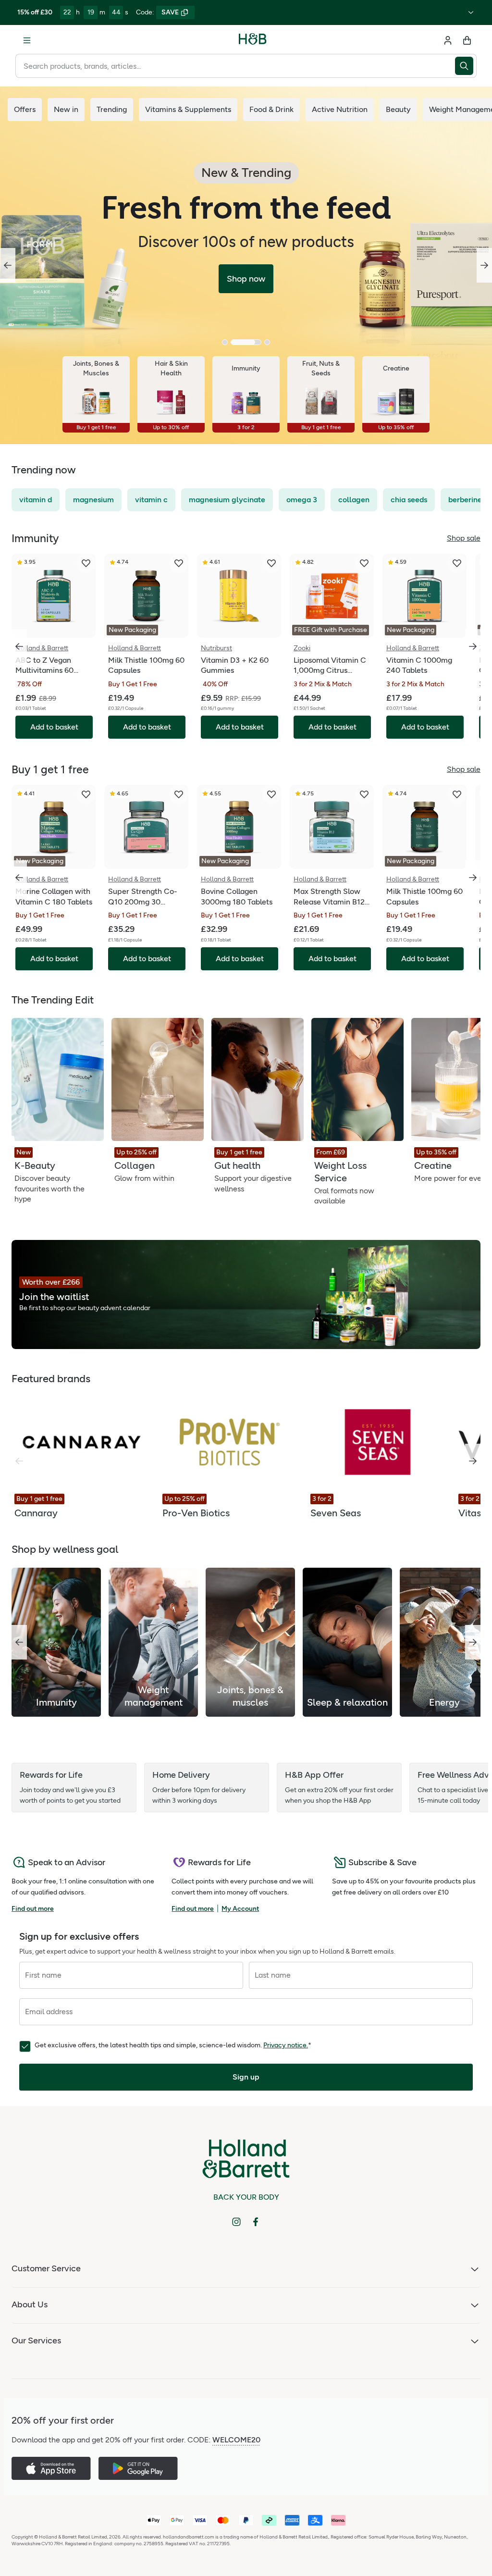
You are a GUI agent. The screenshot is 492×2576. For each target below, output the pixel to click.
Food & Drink (271, 109)
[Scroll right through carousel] (473, 646)
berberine (465, 500)
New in (66, 109)
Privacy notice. (286, 2045)
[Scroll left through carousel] (19, 646)
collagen (354, 500)
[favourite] (86, 563)
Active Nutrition (340, 109)
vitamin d (36, 500)
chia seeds (409, 500)
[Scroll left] (19, 1642)
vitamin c (151, 500)
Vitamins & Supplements (188, 109)
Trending (112, 109)
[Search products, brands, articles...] (466, 66)
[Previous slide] (8, 265)
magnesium (93, 500)
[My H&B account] (448, 40)
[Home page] (253, 40)
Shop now (246, 279)
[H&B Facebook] (256, 2222)
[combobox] (235, 66)
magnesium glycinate (227, 500)
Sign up (246, 2077)
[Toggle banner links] (471, 12)
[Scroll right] (473, 1461)
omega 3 (302, 500)
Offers (25, 109)
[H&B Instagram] (236, 2222)
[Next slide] (484, 265)
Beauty (398, 109)
